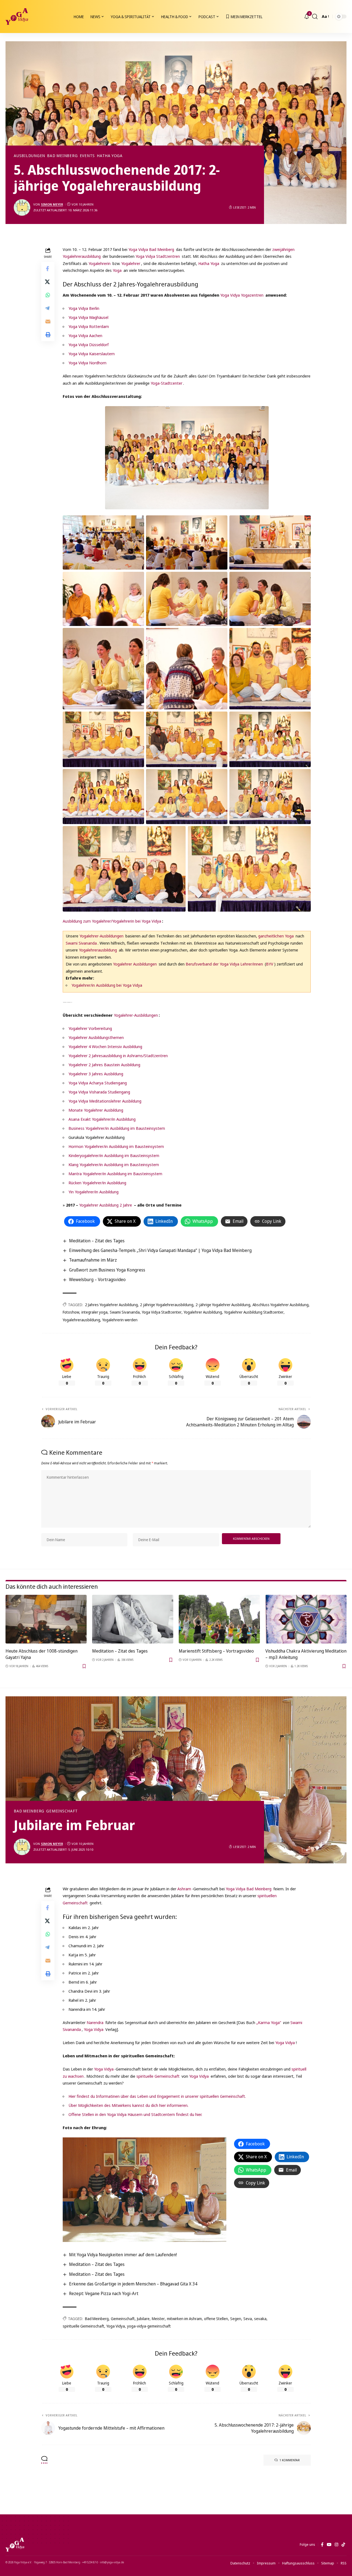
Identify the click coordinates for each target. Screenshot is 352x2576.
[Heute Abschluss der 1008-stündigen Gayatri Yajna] (46, 1619)
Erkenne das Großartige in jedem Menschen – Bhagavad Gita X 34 (133, 2284)
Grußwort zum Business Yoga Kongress (107, 1270)
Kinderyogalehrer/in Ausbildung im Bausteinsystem (114, 1155)
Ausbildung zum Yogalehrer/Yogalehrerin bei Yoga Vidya (112, 921)
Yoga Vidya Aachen (85, 335)
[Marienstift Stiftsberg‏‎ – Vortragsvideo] (219, 1619)
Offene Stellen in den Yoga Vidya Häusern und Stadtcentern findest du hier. (135, 2114)
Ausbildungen (29, 156)
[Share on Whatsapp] (48, 295)
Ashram (184, 1889)
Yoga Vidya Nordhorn (87, 363)
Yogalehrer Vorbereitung (90, 1028)
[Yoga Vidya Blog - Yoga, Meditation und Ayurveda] (17, 17)
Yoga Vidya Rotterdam (89, 326)
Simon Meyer (52, 204)
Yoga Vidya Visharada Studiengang (99, 1092)
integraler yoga (94, 1312)
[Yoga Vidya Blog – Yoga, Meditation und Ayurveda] (15, 2545)
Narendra (95, 2022)
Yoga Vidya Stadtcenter (162, 1312)
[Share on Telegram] (48, 308)
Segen (236, 2319)
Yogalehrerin (100, 263)
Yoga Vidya (94, 2029)
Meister (158, 2319)
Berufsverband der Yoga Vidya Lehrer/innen (224, 964)
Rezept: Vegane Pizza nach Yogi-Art (104, 2293)
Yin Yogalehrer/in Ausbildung (94, 1192)
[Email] (48, 321)
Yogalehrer (131, 263)
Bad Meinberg (62, 156)
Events (87, 156)
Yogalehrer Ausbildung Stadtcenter (254, 1312)
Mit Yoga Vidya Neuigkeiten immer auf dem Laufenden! (123, 2255)
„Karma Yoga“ (269, 2022)
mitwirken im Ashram (184, 2319)
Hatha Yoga (110, 156)
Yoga (117, 270)
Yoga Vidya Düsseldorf (89, 344)
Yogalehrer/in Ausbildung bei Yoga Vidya (107, 985)
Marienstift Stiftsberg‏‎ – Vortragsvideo (216, 1651)
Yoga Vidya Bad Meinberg (151, 249)
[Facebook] (322, 2545)
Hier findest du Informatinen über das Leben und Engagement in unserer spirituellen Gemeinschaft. (157, 2096)
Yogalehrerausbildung (98, 950)
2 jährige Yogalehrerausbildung (167, 1305)
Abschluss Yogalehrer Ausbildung (280, 1305)
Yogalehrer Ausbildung (203, 1312)
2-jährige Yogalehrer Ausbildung (223, 1305)
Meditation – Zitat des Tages (97, 1241)
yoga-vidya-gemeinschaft (149, 2326)
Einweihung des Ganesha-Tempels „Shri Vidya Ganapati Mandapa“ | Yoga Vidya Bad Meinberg (160, 1250)
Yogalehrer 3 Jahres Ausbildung (96, 1074)
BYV (270, 964)
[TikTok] (343, 2545)
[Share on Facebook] (48, 268)
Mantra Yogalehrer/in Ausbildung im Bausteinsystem (115, 1174)
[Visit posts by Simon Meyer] (22, 207)
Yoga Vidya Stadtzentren (158, 256)
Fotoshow (71, 1312)
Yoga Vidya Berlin (84, 308)
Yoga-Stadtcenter (167, 383)
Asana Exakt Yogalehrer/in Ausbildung (102, 1119)
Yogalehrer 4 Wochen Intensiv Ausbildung (105, 1046)
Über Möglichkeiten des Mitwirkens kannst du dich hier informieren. (128, 2105)
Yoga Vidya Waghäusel (88, 317)
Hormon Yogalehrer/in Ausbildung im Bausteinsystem (116, 1146)
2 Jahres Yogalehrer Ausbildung (111, 1305)
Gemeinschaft (62, 1811)
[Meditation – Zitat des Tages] (133, 1619)
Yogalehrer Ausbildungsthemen (96, 1037)
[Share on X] (48, 281)
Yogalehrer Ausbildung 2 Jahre (106, 1205)
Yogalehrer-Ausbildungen (101, 936)
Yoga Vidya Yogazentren (242, 295)
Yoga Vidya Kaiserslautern (92, 354)
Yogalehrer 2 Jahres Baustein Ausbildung (104, 1065)
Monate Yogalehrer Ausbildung (96, 1110)
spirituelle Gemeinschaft (158, 2076)
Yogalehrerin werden (120, 1320)
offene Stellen (216, 2319)
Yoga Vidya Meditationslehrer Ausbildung (105, 1101)
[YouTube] (329, 2545)
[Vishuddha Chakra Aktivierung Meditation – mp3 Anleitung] (306, 1619)
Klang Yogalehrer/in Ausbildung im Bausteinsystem (114, 1164)
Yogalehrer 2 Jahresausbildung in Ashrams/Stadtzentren (118, 1055)
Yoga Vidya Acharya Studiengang (98, 1083)
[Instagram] (336, 2545)
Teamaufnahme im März (93, 1260)
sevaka (260, 2319)
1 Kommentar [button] (290, 2460)
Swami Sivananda (81, 943)
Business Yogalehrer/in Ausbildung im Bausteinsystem (117, 1128)
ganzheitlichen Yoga (276, 936)
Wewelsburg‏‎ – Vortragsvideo (97, 1279)
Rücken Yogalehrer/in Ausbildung (97, 1183)
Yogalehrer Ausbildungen (135, 964)
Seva (248, 2319)
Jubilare (143, 2319)
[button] (315, 17)
